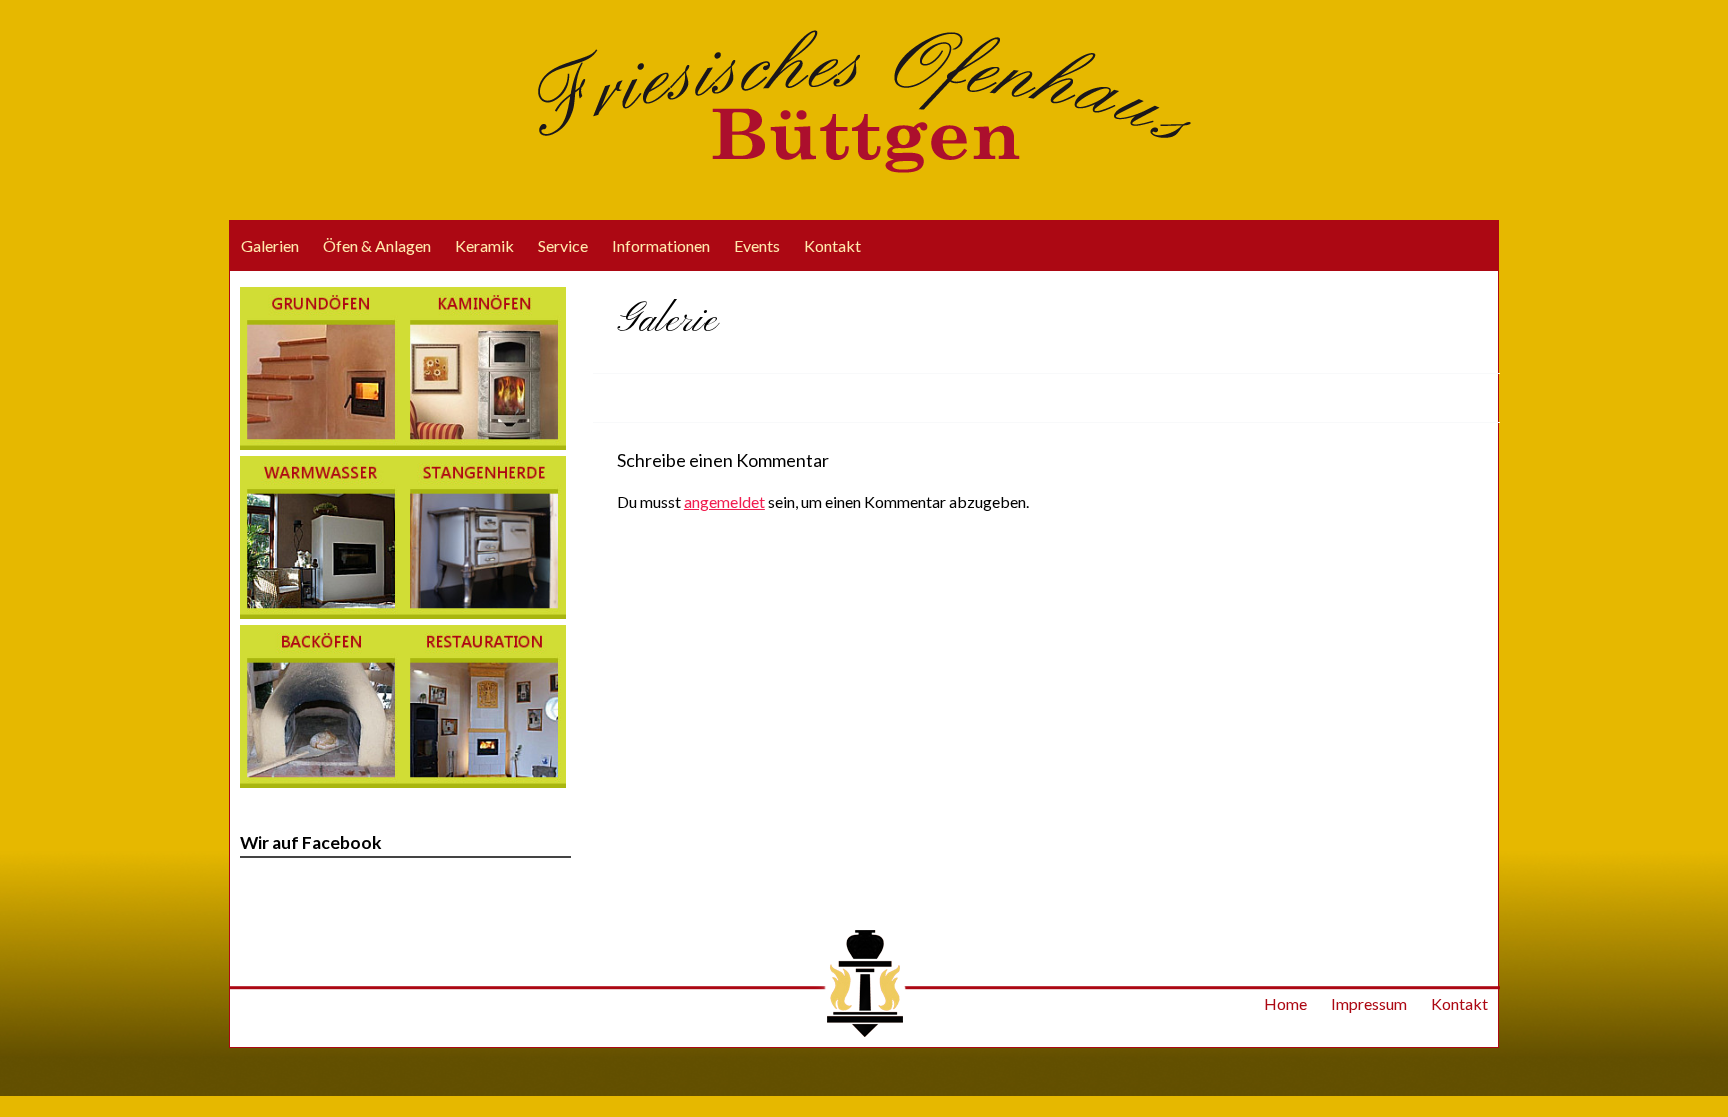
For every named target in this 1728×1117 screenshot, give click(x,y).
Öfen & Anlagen (377, 245)
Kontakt (832, 245)
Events (757, 245)
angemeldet (724, 501)
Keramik (484, 245)
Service (563, 245)
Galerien (270, 245)
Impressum (1369, 1003)
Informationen (661, 245)
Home (1285, 1003)
